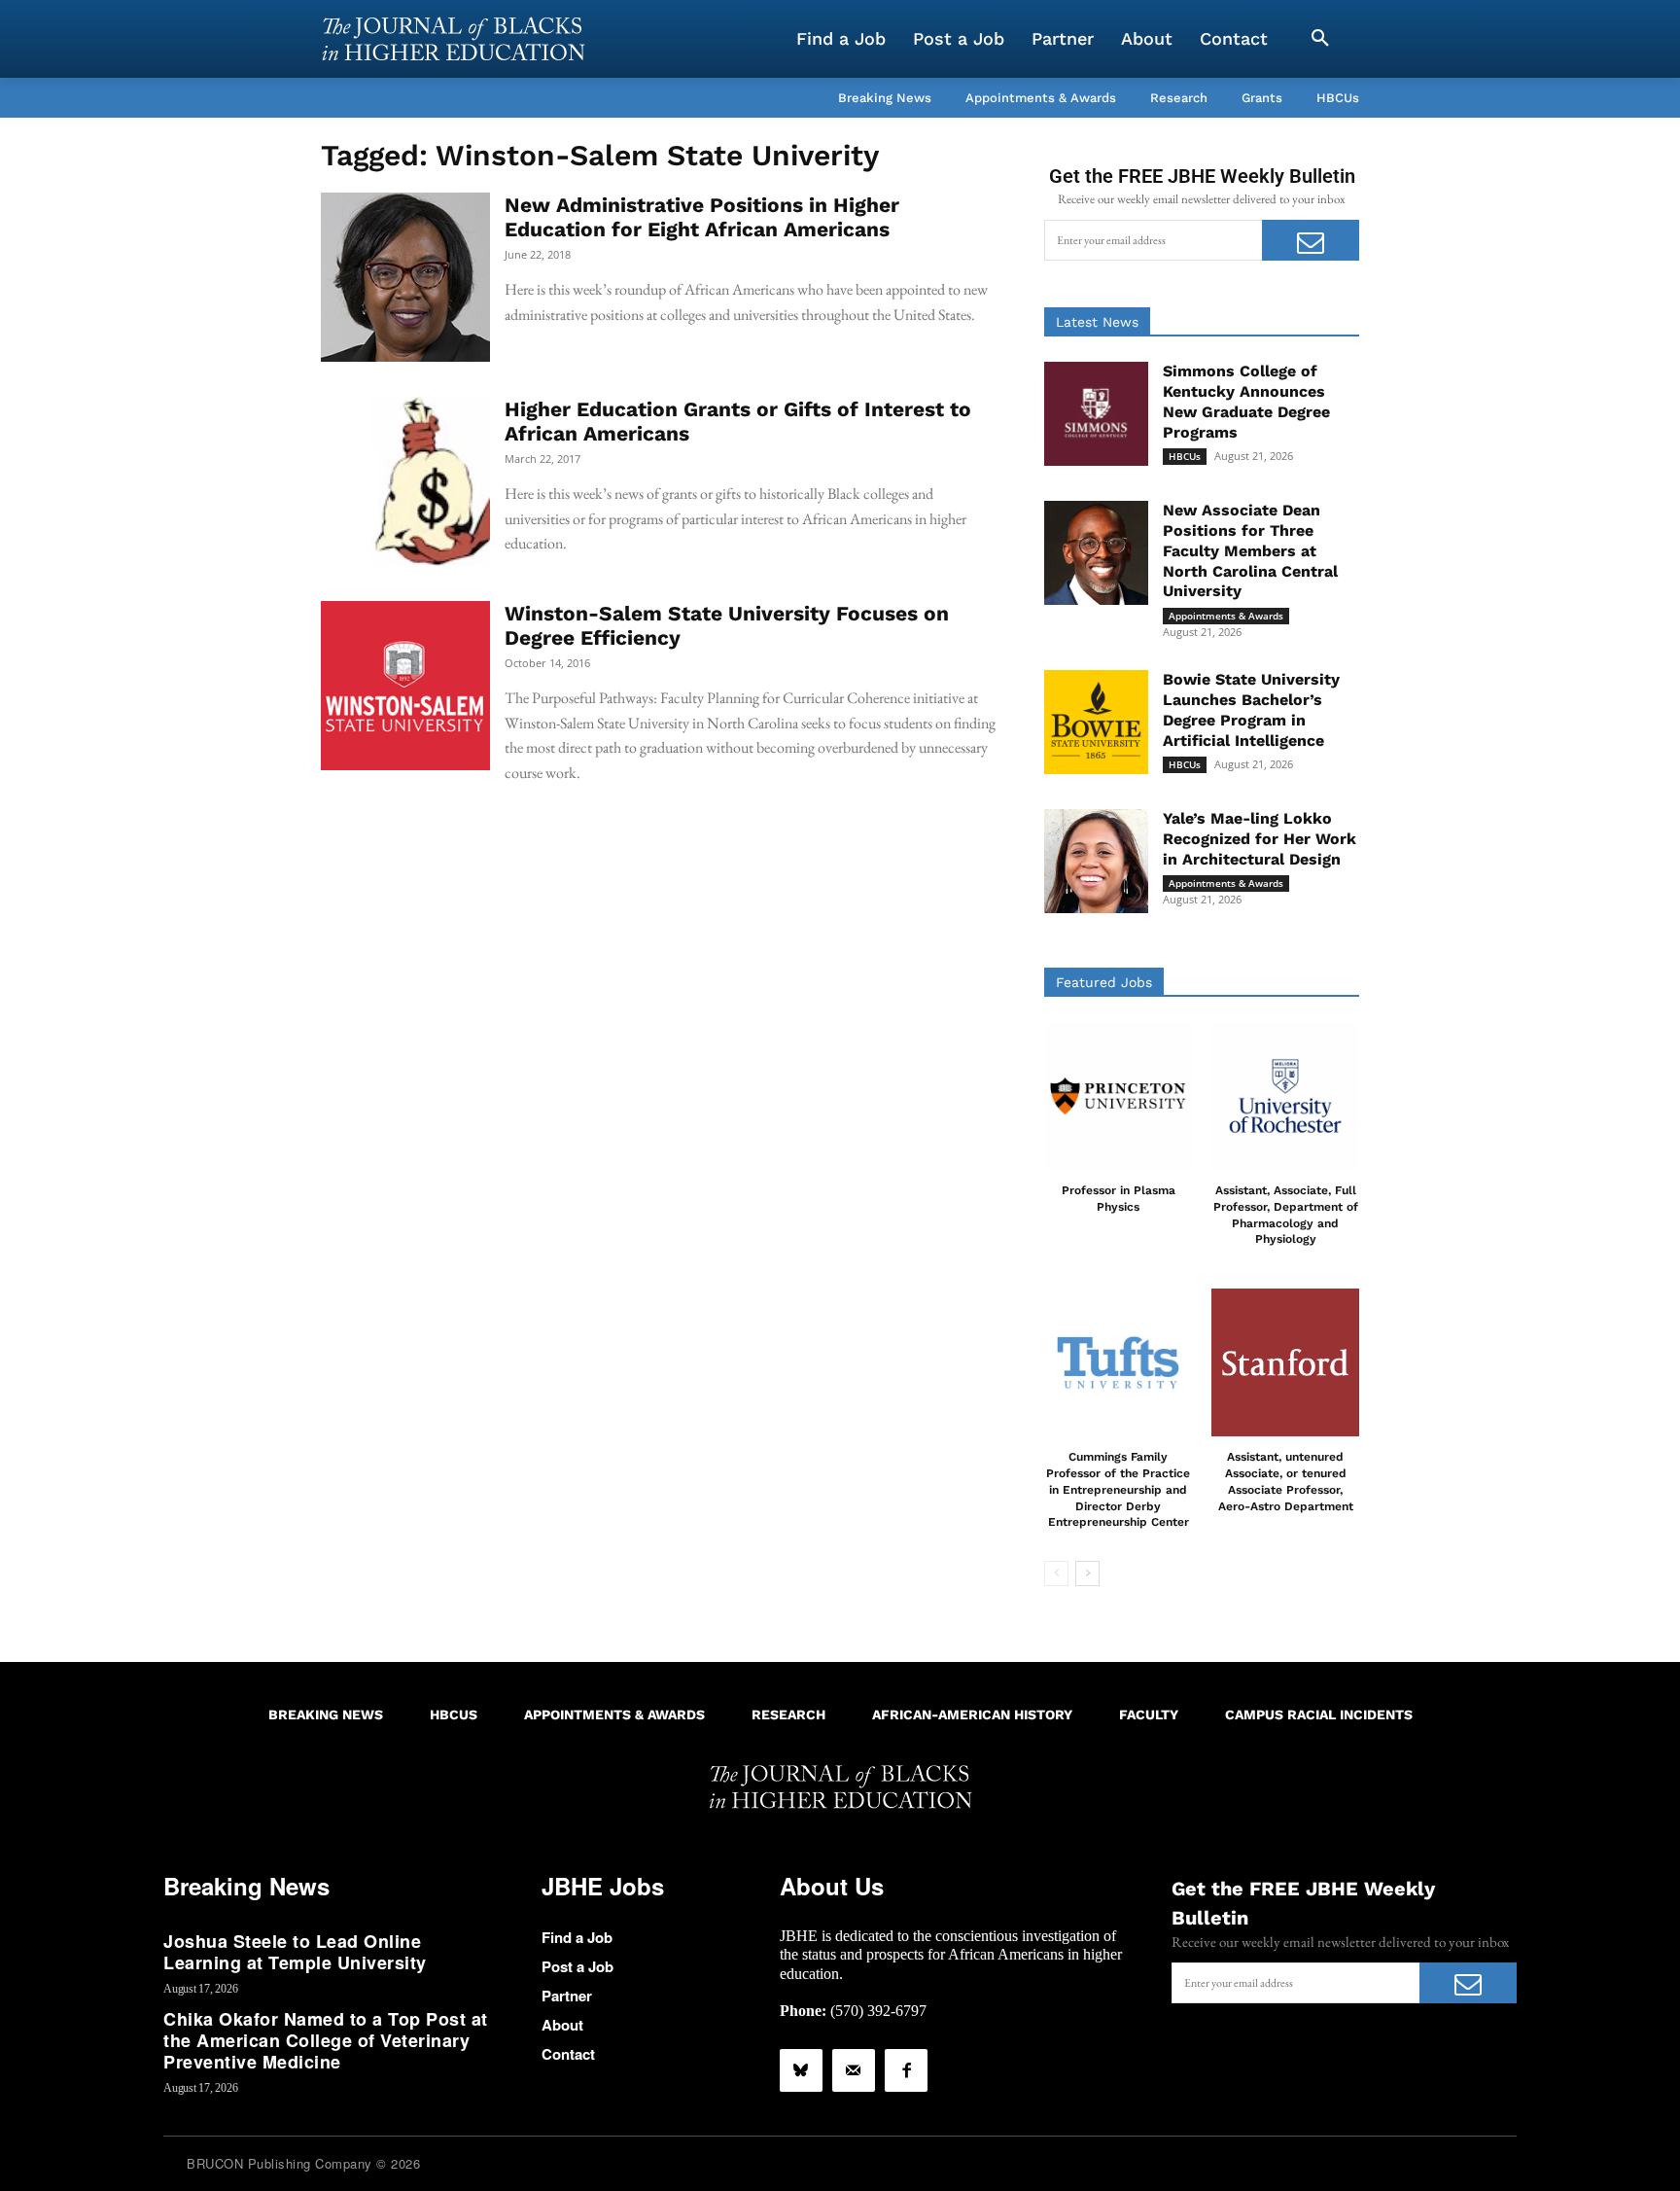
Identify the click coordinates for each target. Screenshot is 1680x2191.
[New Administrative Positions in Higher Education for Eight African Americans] (405, 277)
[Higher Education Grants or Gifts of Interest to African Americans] (405, 481)
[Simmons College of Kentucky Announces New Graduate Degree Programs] (1096, 414)
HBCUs (1185, 456)
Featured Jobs (1104, 982)
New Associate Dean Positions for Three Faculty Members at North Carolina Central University (1250, 550)
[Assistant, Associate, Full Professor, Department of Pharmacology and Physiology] (1285, 1096)
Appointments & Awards (1226, 616)
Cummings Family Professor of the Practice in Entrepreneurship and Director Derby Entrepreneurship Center (1118, 1489)
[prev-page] (1056, 1573)
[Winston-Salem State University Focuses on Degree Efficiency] (405, 686)
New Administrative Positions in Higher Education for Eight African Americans (702, 217)
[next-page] (1087, 1573)
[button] (1320, 39)
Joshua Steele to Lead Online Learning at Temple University (295, 1952)
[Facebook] (906, 2070)
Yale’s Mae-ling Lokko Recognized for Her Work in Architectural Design (1260, 839)
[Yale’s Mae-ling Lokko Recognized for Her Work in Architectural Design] (1096, 861)
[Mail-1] (854, 2070)
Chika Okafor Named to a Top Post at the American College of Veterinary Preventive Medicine (326, 2040)
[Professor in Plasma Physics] (1118, 1096)
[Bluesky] (801, 2070)
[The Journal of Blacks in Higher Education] (453, 39)
